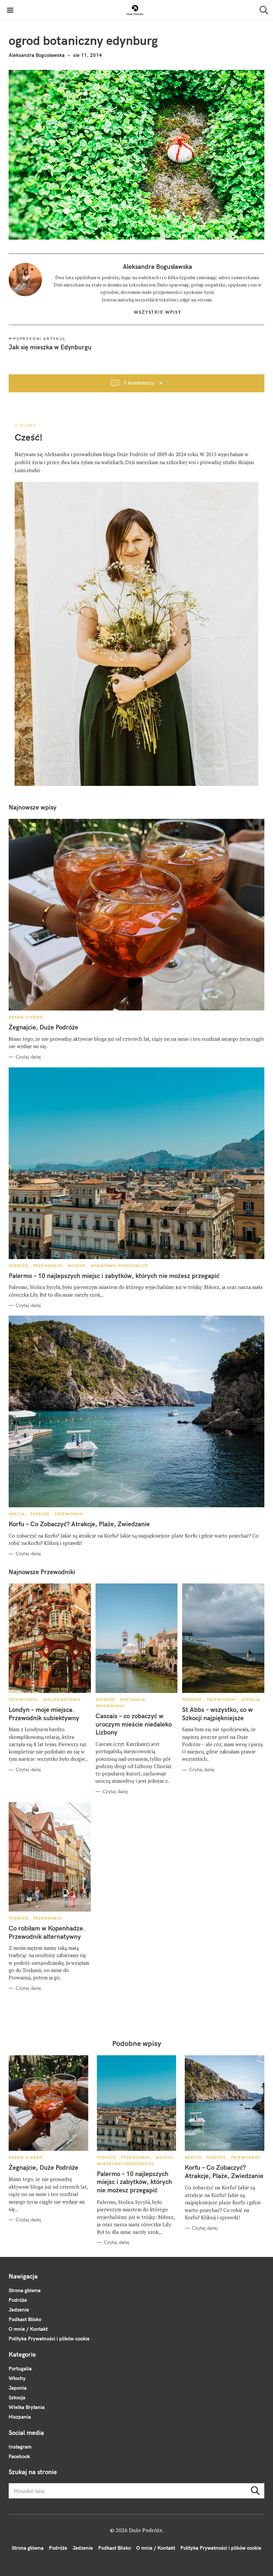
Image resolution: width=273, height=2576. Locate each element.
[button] (135, 10)
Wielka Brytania (62, 1700)
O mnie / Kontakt (28, 2329)
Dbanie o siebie (26, 1017)
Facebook (19, 2456)
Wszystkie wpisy (158, 312)
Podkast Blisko (25, 2319)
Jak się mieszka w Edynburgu (50, 347)
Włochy (77, 1266)
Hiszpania (20, 2417)
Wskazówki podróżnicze (120, 1266)
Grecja (17, 1514)
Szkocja (251, 1700)
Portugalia (133, 1700)
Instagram (20, 2447)
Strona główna (25, 2290)
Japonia (18, 2388)
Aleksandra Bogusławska (37, 55)
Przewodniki (48, 1266)
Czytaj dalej (28, 1057)
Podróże (18, 1266)
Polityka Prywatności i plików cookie (49, 2339)
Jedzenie (19, 2310)
